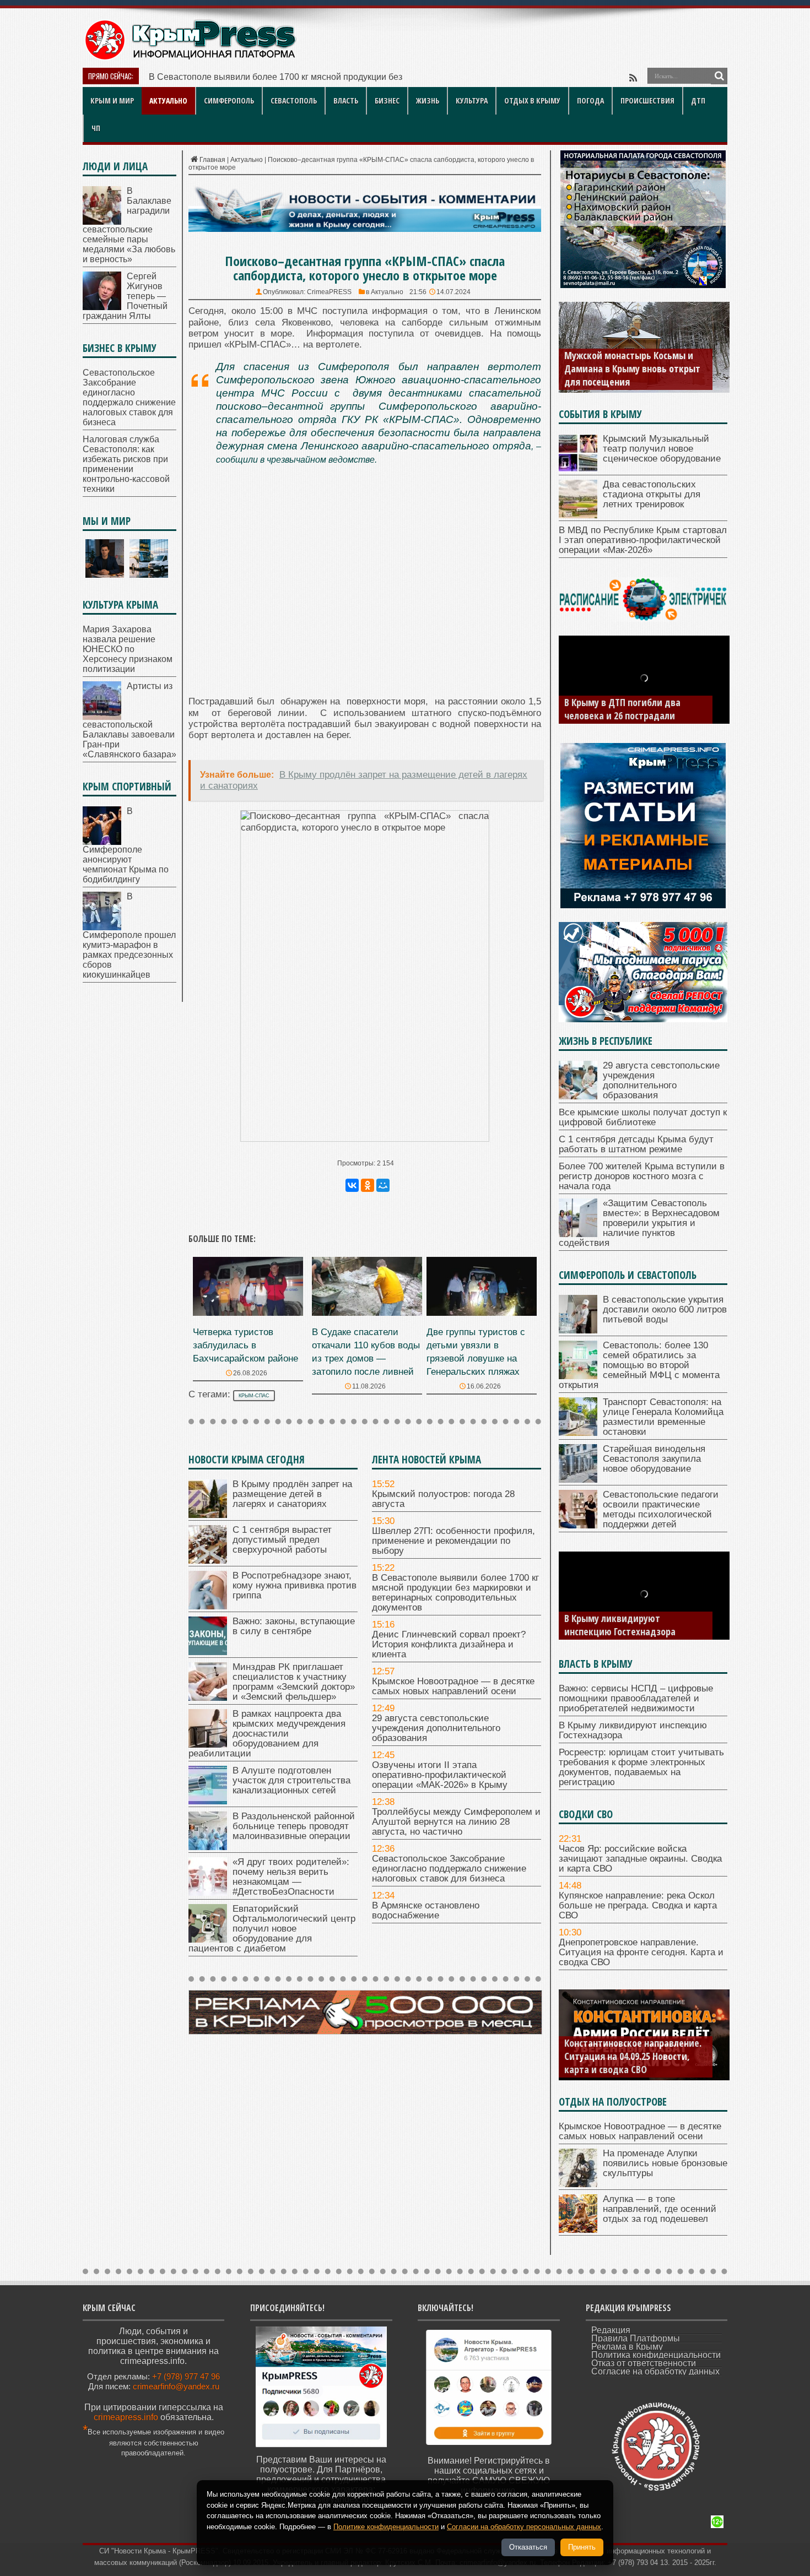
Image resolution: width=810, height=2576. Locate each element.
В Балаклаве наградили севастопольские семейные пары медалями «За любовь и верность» (129, 225)
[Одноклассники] (368, 1185)
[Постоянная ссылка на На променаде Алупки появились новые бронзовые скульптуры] (578, 2184)
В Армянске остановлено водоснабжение (426, 1910)
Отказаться (528, 2547)
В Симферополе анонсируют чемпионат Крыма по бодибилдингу (126, 845)
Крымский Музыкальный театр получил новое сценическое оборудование (662, 449)
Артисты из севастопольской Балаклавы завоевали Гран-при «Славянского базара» (129, 720)
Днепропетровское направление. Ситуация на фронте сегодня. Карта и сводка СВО (641, 1952)
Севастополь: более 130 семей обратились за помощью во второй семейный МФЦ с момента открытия (639, 1365)
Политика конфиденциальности (656, 2355)
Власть (346, 101)
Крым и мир (112, 101)
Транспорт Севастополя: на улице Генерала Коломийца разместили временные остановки (663, 1417)
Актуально (168, 101)
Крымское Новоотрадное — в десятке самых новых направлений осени (453, 1686)
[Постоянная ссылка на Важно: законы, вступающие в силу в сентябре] (208, 1652)
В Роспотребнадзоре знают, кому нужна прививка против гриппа (295, 1585)
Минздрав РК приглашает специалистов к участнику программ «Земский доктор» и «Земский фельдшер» (294, 1682)
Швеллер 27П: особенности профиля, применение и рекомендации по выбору (453, 1541)
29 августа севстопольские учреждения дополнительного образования (436, 1728)
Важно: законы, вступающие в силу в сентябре (294, 1626)
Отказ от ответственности (644, 2363)
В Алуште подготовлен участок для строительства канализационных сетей (291, 1780)
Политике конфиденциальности (386, 2527)
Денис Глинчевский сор (197, 77)
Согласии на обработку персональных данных (524, 2527)
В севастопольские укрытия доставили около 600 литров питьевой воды (665, 1309)
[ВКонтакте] (352, 1185)
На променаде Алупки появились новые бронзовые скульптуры (665, 2163)
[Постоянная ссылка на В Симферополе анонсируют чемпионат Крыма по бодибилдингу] (102, 842)
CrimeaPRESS (329, 292)
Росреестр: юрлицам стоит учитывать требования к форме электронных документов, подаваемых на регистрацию (632, 1612)
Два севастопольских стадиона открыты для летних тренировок (652, 494)
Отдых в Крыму (532, 101)
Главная (212, 160)
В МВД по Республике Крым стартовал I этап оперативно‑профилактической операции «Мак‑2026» (643, 540)
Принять (582, 2547)
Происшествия (647, 101)
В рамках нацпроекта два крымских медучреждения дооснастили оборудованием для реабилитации (267, 1734)
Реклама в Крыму (627, 2347)
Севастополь (294, 101)
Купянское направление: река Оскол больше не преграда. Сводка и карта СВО (638, 1905)
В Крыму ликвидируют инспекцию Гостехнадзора (633, 1730)
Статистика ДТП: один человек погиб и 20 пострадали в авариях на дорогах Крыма (634, 702)
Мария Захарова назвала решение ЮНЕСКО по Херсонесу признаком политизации (128, 649)
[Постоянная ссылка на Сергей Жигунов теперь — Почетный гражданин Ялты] (102, 307)
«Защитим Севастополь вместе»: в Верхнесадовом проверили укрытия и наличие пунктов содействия (639, 1223)
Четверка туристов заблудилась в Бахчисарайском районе (245, 1345)
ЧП (96, 128)
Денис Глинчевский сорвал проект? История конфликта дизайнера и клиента (449, 1644)
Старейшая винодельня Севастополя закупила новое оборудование (654, 1459)
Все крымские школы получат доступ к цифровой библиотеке (643, 1117)
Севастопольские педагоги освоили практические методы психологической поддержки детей (661, 1509)
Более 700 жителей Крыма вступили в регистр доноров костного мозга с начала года (642, 1176)
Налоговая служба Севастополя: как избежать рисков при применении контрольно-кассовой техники (126, 464)
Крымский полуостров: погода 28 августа (443, 1499)
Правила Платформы (636, 2338)
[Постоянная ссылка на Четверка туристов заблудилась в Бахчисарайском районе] (248, 1313)
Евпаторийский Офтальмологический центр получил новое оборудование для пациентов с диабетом (272, 1929)
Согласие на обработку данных (655, 2371)
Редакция (611, 2330)
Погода (590, 101)
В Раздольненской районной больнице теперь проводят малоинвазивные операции (294, 1826)
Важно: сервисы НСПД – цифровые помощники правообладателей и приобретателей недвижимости (636, 1698)
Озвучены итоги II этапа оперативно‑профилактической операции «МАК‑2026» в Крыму (440, 1775)
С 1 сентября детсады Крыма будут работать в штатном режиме (636, 1144)
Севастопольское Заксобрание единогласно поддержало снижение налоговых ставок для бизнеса (449, 1869)
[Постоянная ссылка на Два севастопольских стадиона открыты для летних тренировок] (578, 515)
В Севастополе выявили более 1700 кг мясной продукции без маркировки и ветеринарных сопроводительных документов (455, 1593)
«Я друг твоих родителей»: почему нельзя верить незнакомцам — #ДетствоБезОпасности (291, 1877)
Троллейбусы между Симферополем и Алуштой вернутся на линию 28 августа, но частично (456, 1822)
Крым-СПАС (254, 1396)
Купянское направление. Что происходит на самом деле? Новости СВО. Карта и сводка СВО (634, 2056)
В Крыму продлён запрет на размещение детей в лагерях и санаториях (292, 1494)
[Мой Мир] (383, 1185)
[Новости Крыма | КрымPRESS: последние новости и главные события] (190, 58)
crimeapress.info (126, 2417)
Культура (472, 101)
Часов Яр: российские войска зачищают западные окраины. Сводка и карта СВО (640, 1859)
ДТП (698, 101)
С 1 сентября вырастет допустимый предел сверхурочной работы (282, 1540)
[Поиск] (719, 76)
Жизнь (428, 101)
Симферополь (229, 101)
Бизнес (387, 101)
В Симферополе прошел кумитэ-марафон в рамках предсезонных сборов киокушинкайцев (129, 936)
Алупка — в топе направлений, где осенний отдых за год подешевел (660, 2209)
